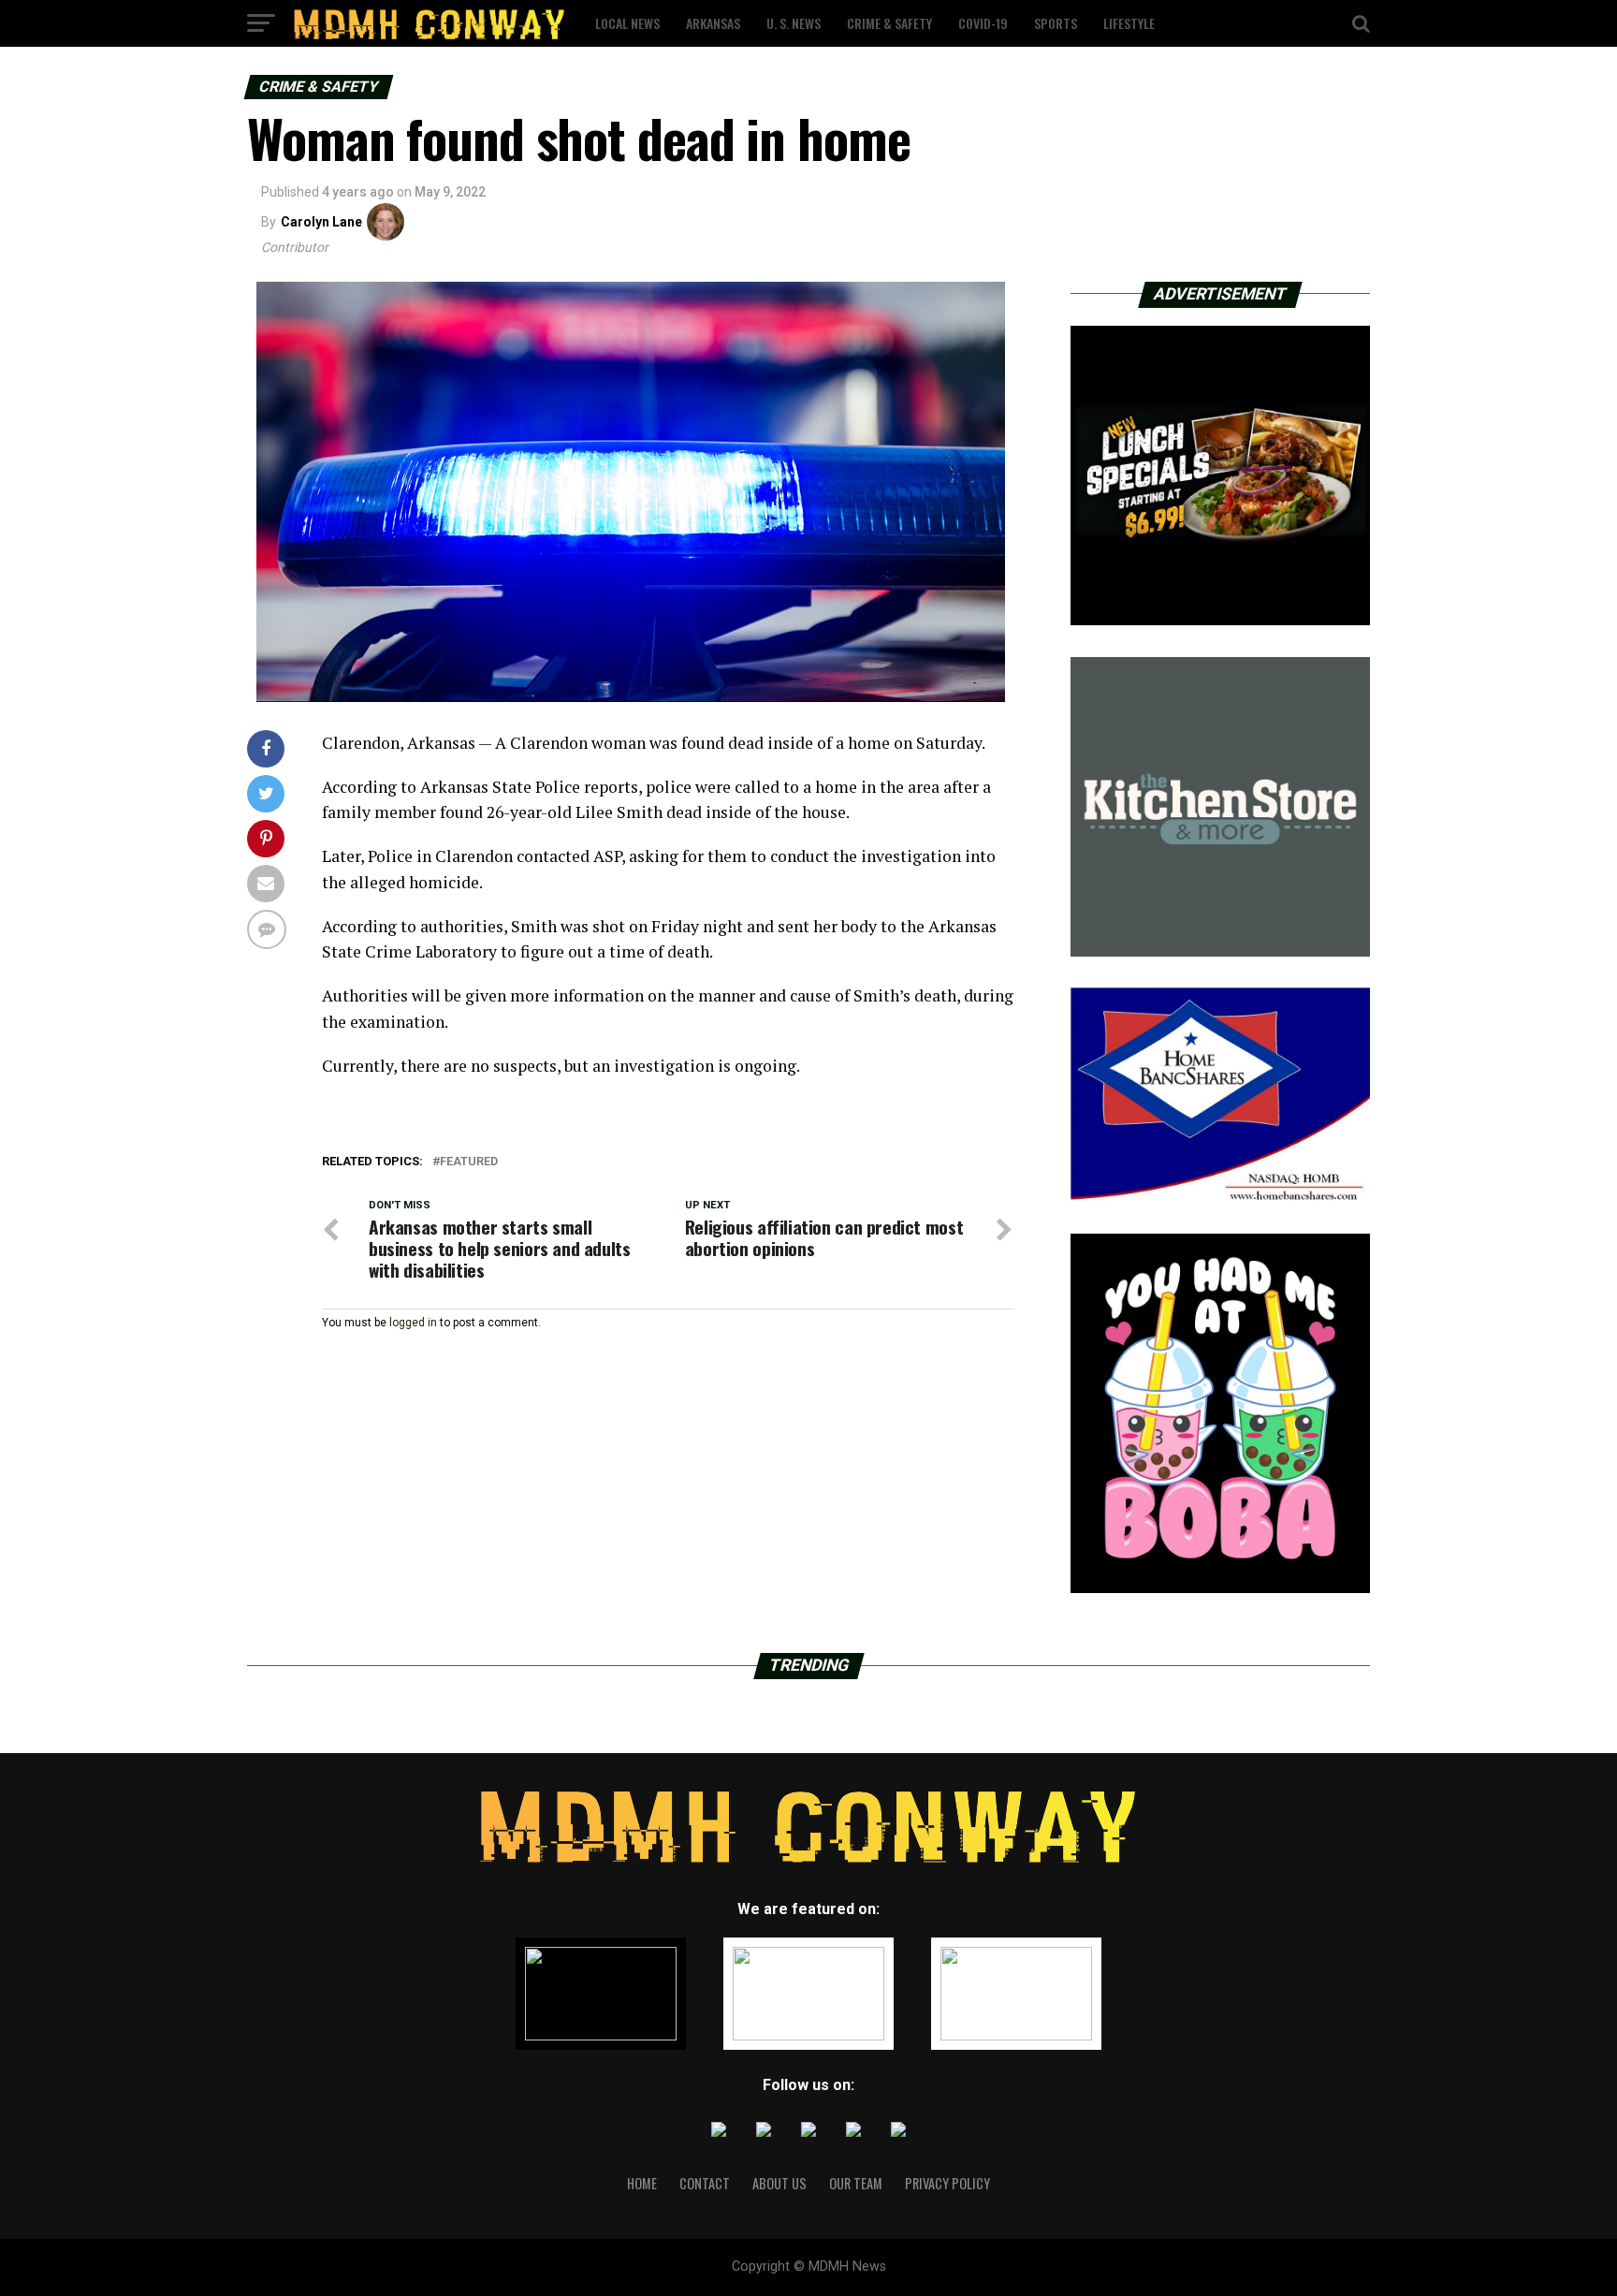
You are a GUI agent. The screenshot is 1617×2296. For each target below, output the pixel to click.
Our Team (856, 2183)
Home (642, 2183)
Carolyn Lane (321, 222)
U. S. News (794, 23)
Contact (705, 2183)
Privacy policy (947, 2183)
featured (469, 1162)
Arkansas (713, 23)
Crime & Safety (889, 23)
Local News (627, 23)
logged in (413, 1323)
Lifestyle (1129, 23)
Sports (1056, 23)
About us (779, 2183)
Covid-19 (983, 23)
